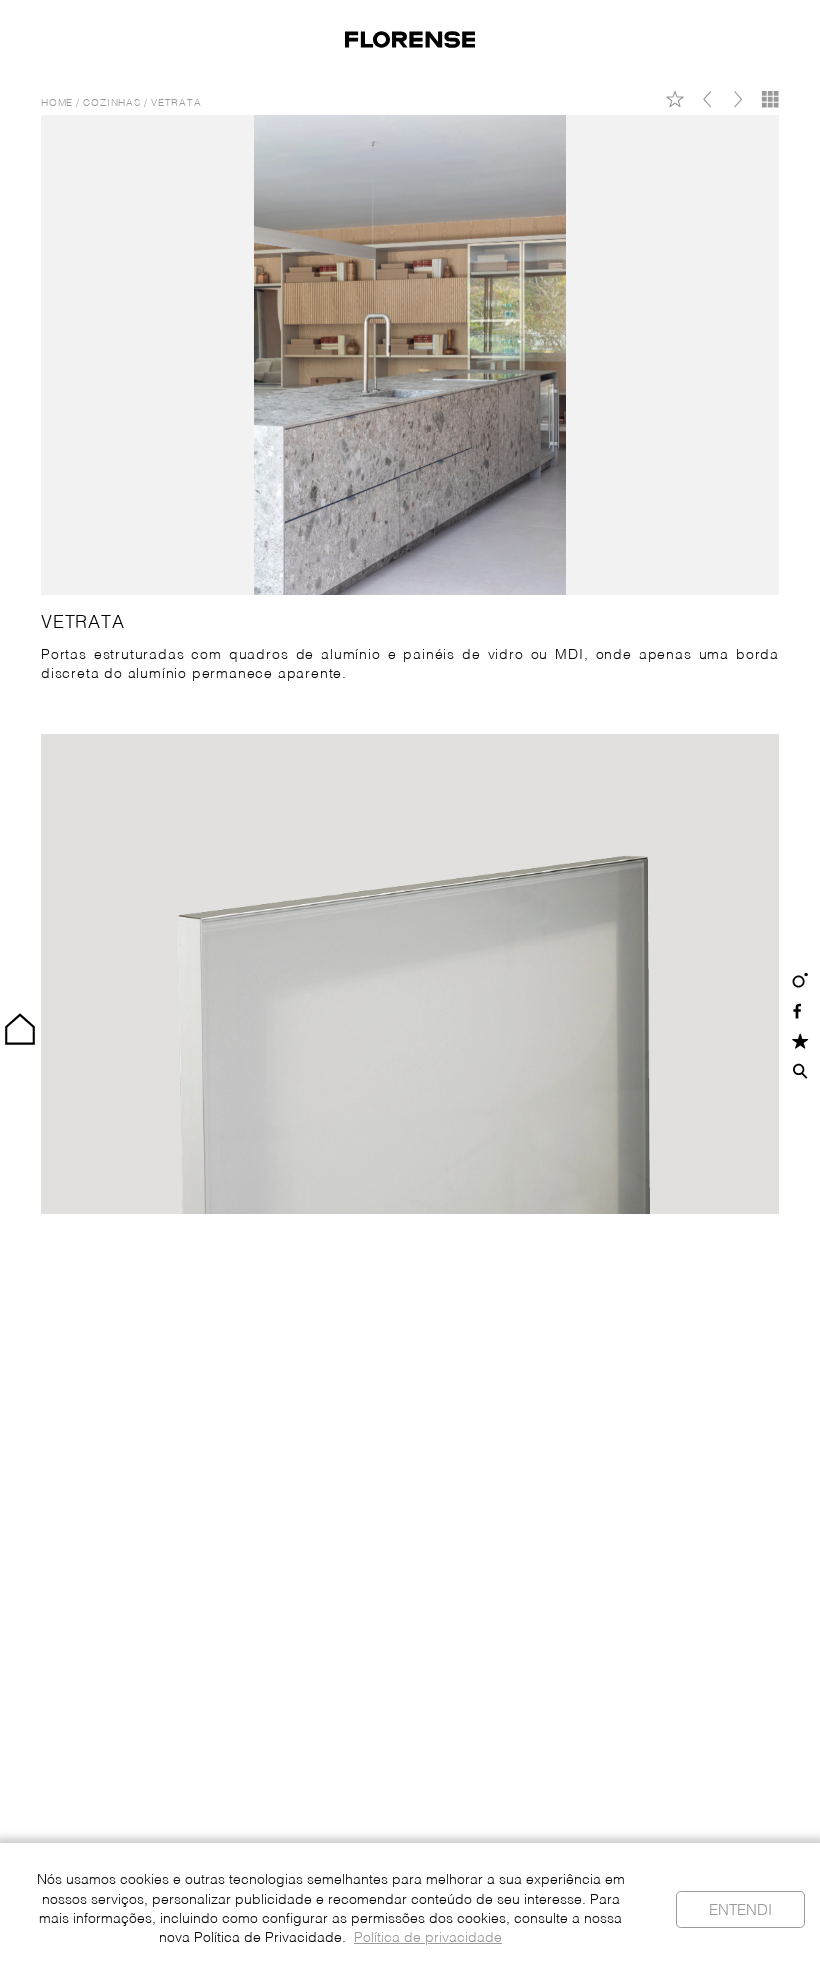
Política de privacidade (428, 1938)
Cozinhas (111, 103)
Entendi (740, 1910)
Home (57, 103)
